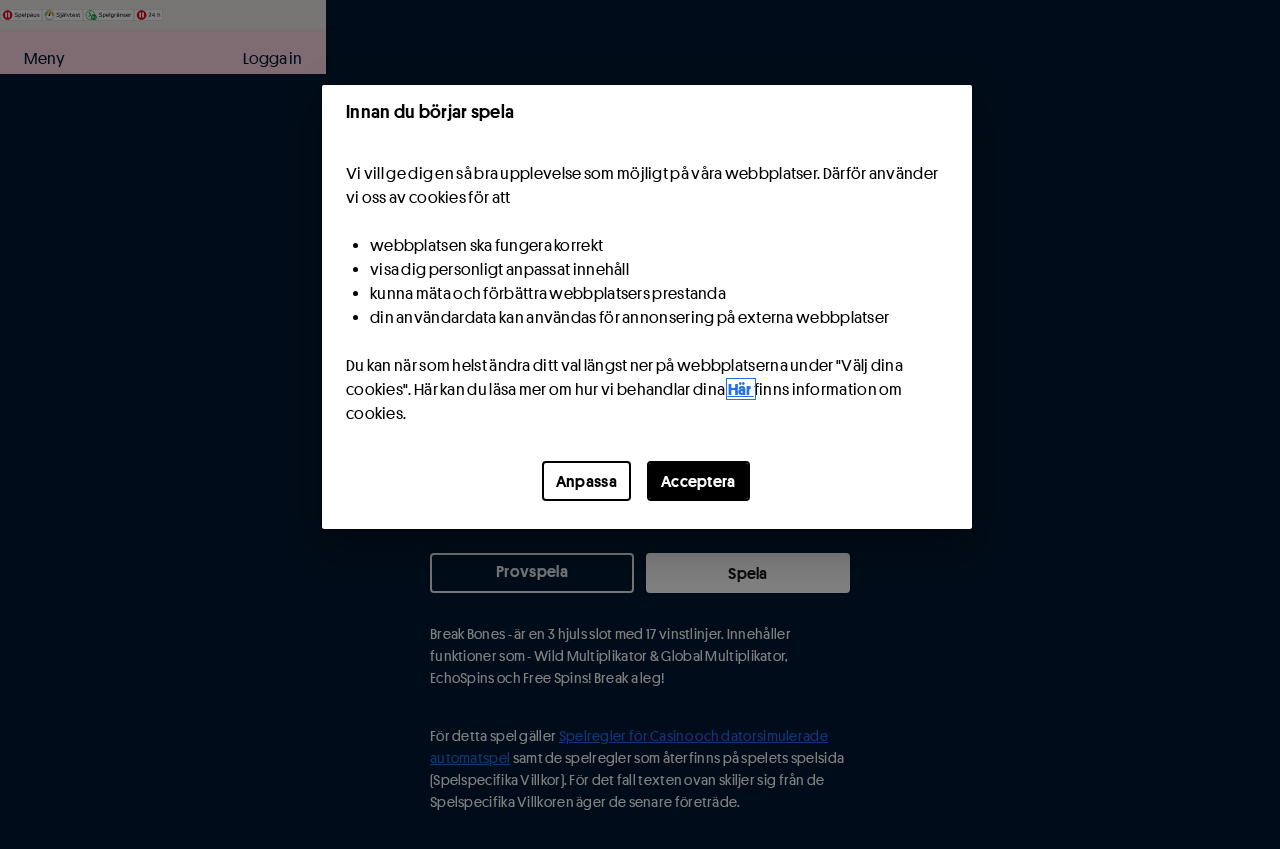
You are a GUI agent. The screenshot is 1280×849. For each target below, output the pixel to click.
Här (741, 389)
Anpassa (586, 481)
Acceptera (698, 481)
